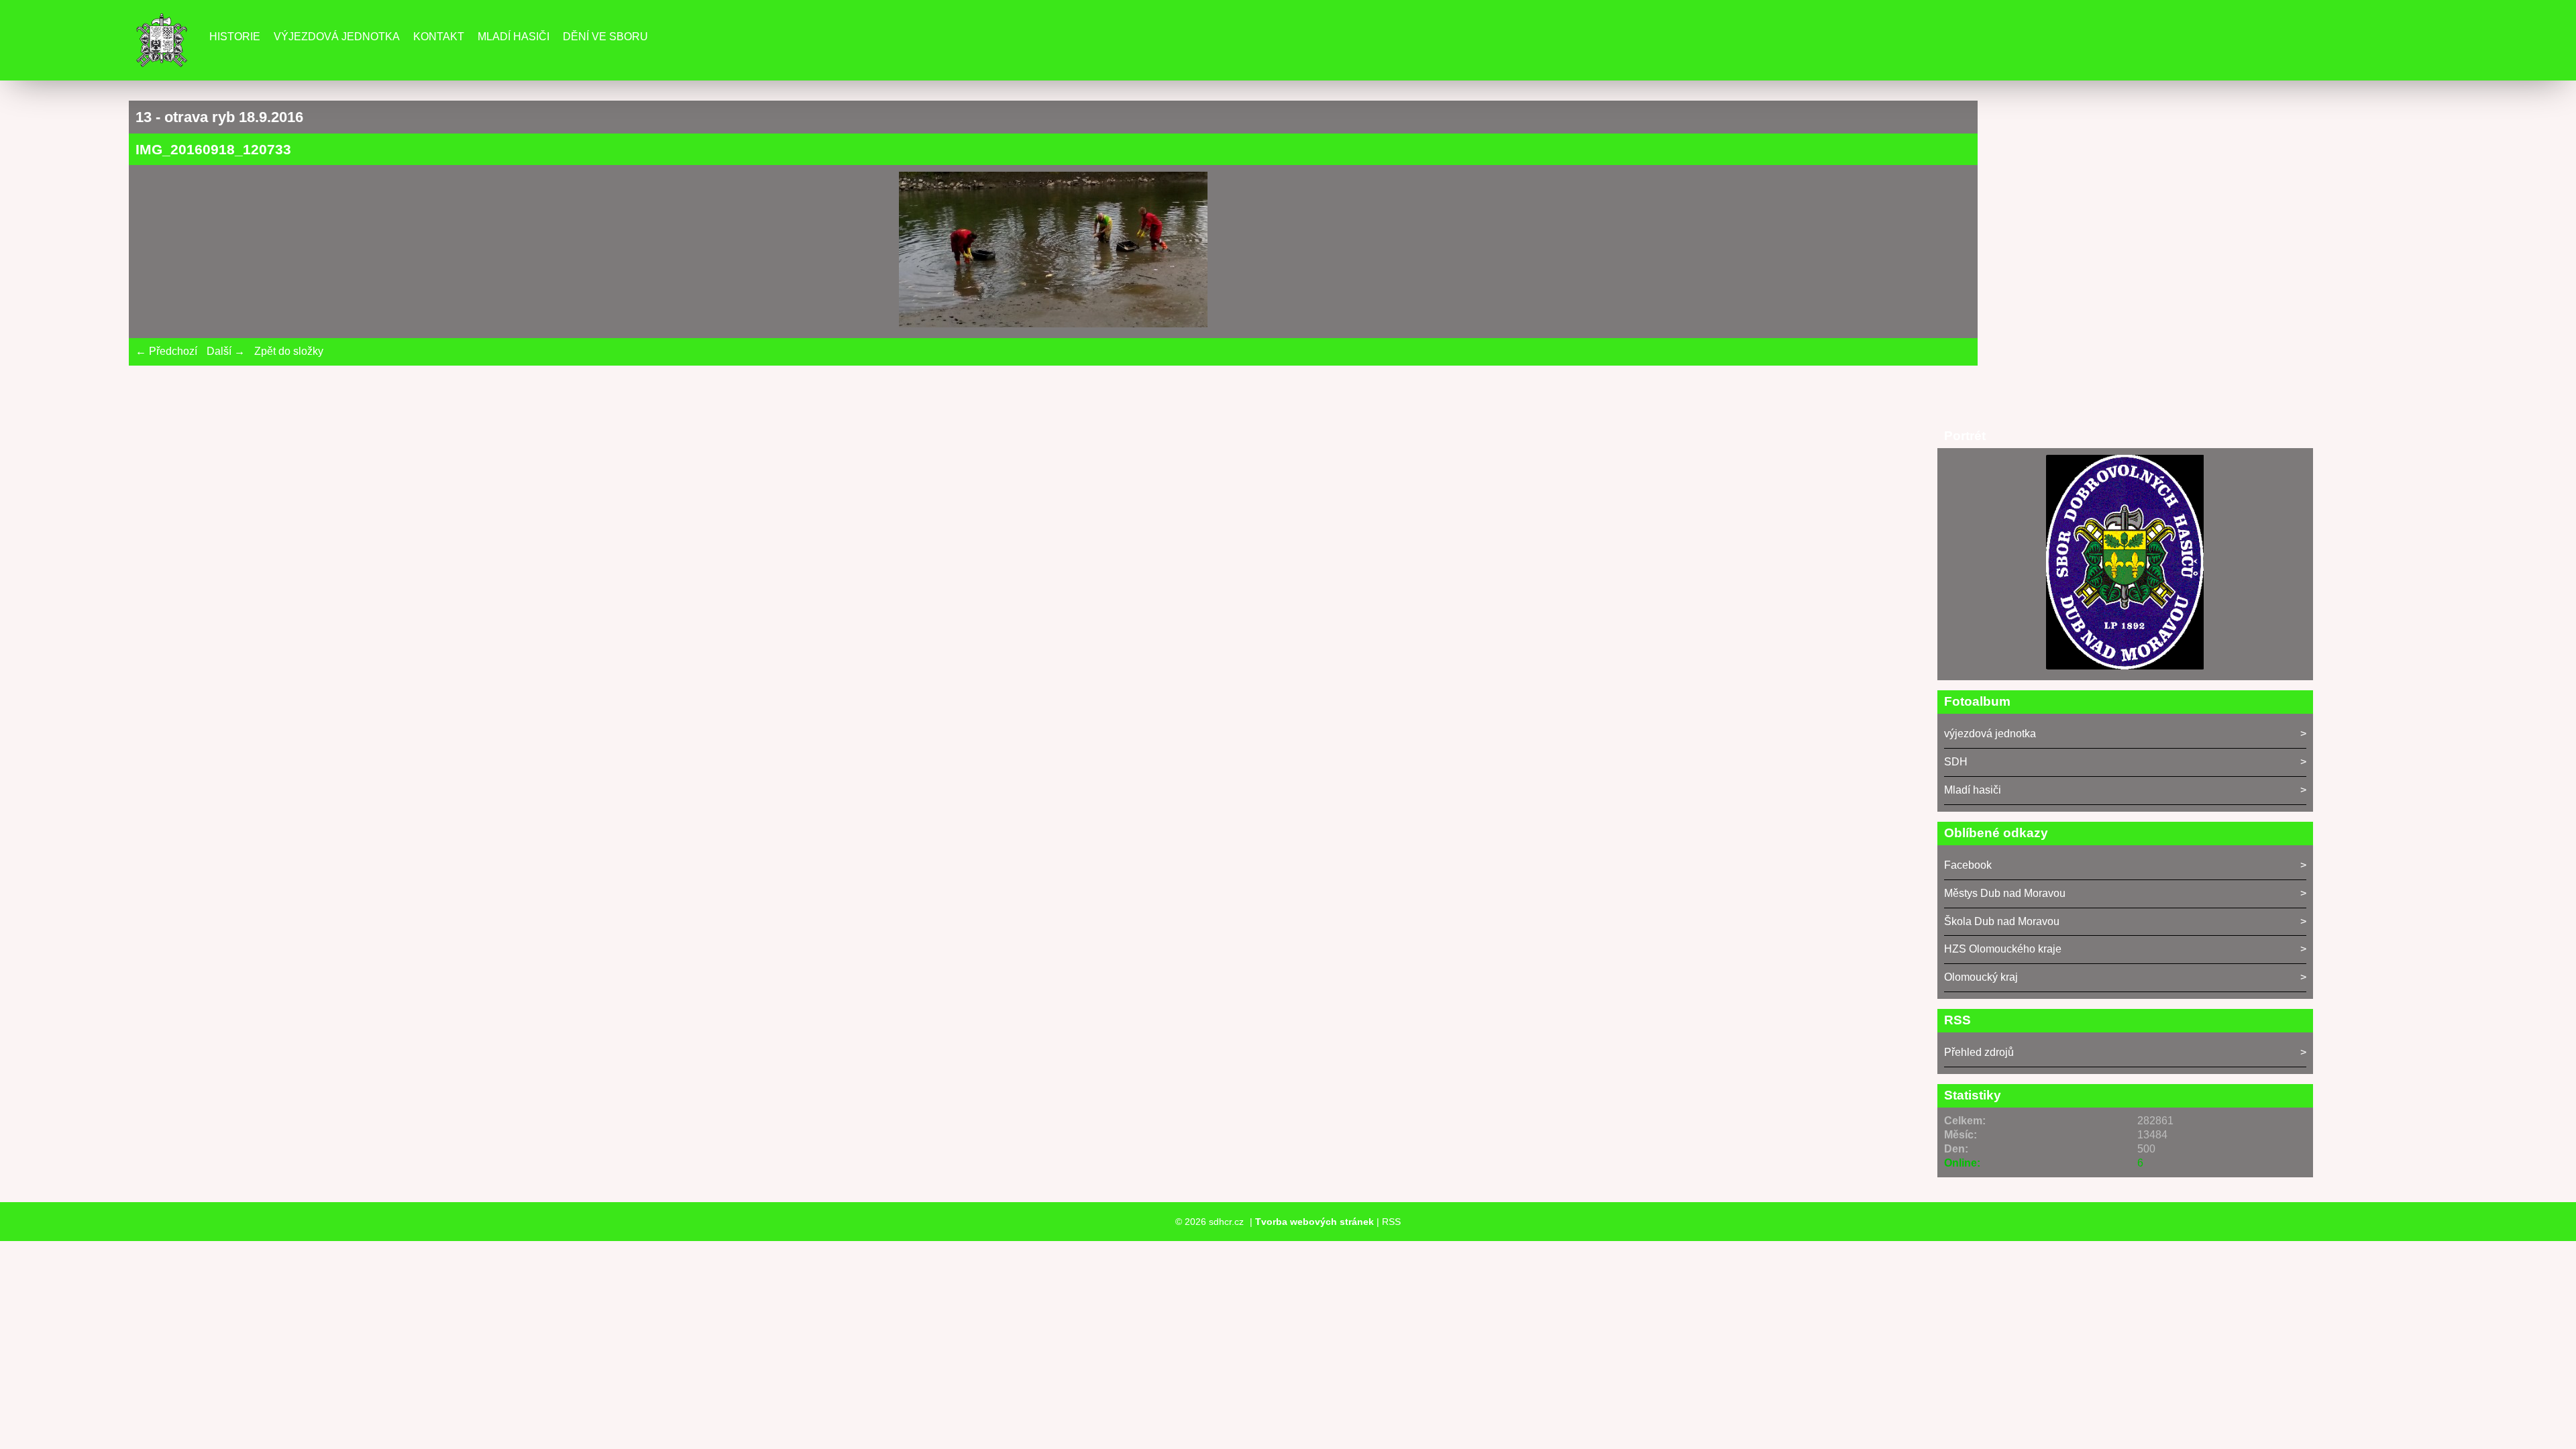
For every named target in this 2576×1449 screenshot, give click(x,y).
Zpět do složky (289, 351)
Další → (226, 351)
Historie (235, 37)
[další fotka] (1949, 252)
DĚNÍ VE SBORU (605, 37)
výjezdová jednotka (1990, 734)
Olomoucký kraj (1981, 977)
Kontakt (439, 37)
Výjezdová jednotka (337, 37)
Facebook (1968, 865)
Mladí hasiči (514, 37)
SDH (1956, 762)
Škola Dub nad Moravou (2002, 921)
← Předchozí (166, 351)
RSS (1391, 1222)
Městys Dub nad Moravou (2005, 893)
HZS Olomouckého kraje (2003, 949)
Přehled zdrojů (1979, 1052)
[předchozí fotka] (157, 252)
